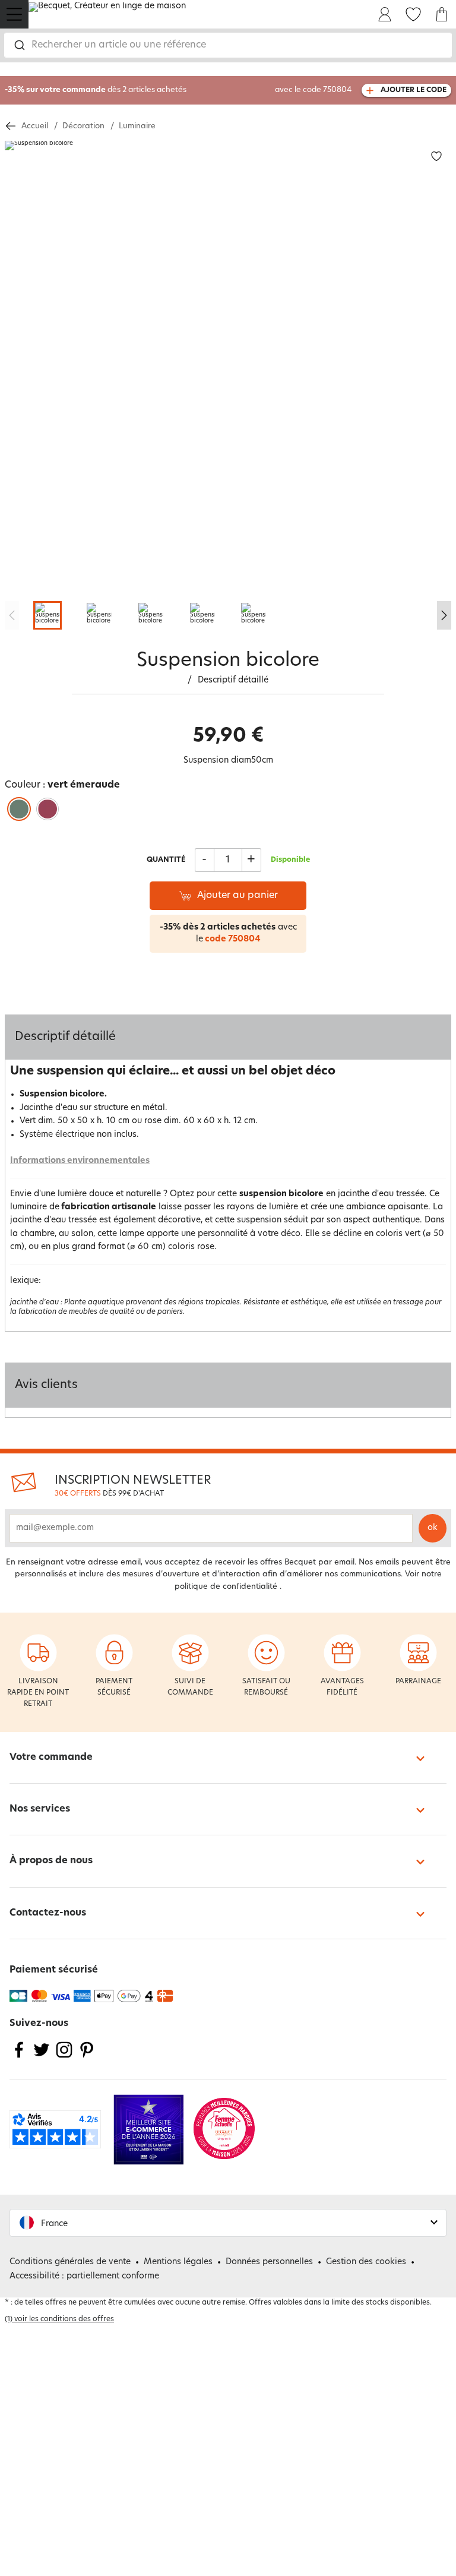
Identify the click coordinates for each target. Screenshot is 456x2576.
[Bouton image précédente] (12, 615)
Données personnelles (269, 2262)
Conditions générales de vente (70, 2262)
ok (433, 1528)
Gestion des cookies (366, 2262)
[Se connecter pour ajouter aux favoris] (436, 157)
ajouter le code (414, 90)
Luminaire (137, 126)
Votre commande (51, 1758)
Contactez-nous (48, 1913)
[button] (228, 2223)
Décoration (83, 126)
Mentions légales (178, 2262)
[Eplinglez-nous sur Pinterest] (87, 2057)
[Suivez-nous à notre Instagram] (64, 2057)
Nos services (40, 1809)
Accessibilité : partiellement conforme (84, 2276)
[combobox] (228, 45)
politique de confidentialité (226, 1587)
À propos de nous (51, 1861)
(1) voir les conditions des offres (59, 2319)
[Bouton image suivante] (444, 615)
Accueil (35, 126)
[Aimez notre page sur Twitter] (42, 2057)
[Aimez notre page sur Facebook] (19, 2057)
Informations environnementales (80, 1161)
